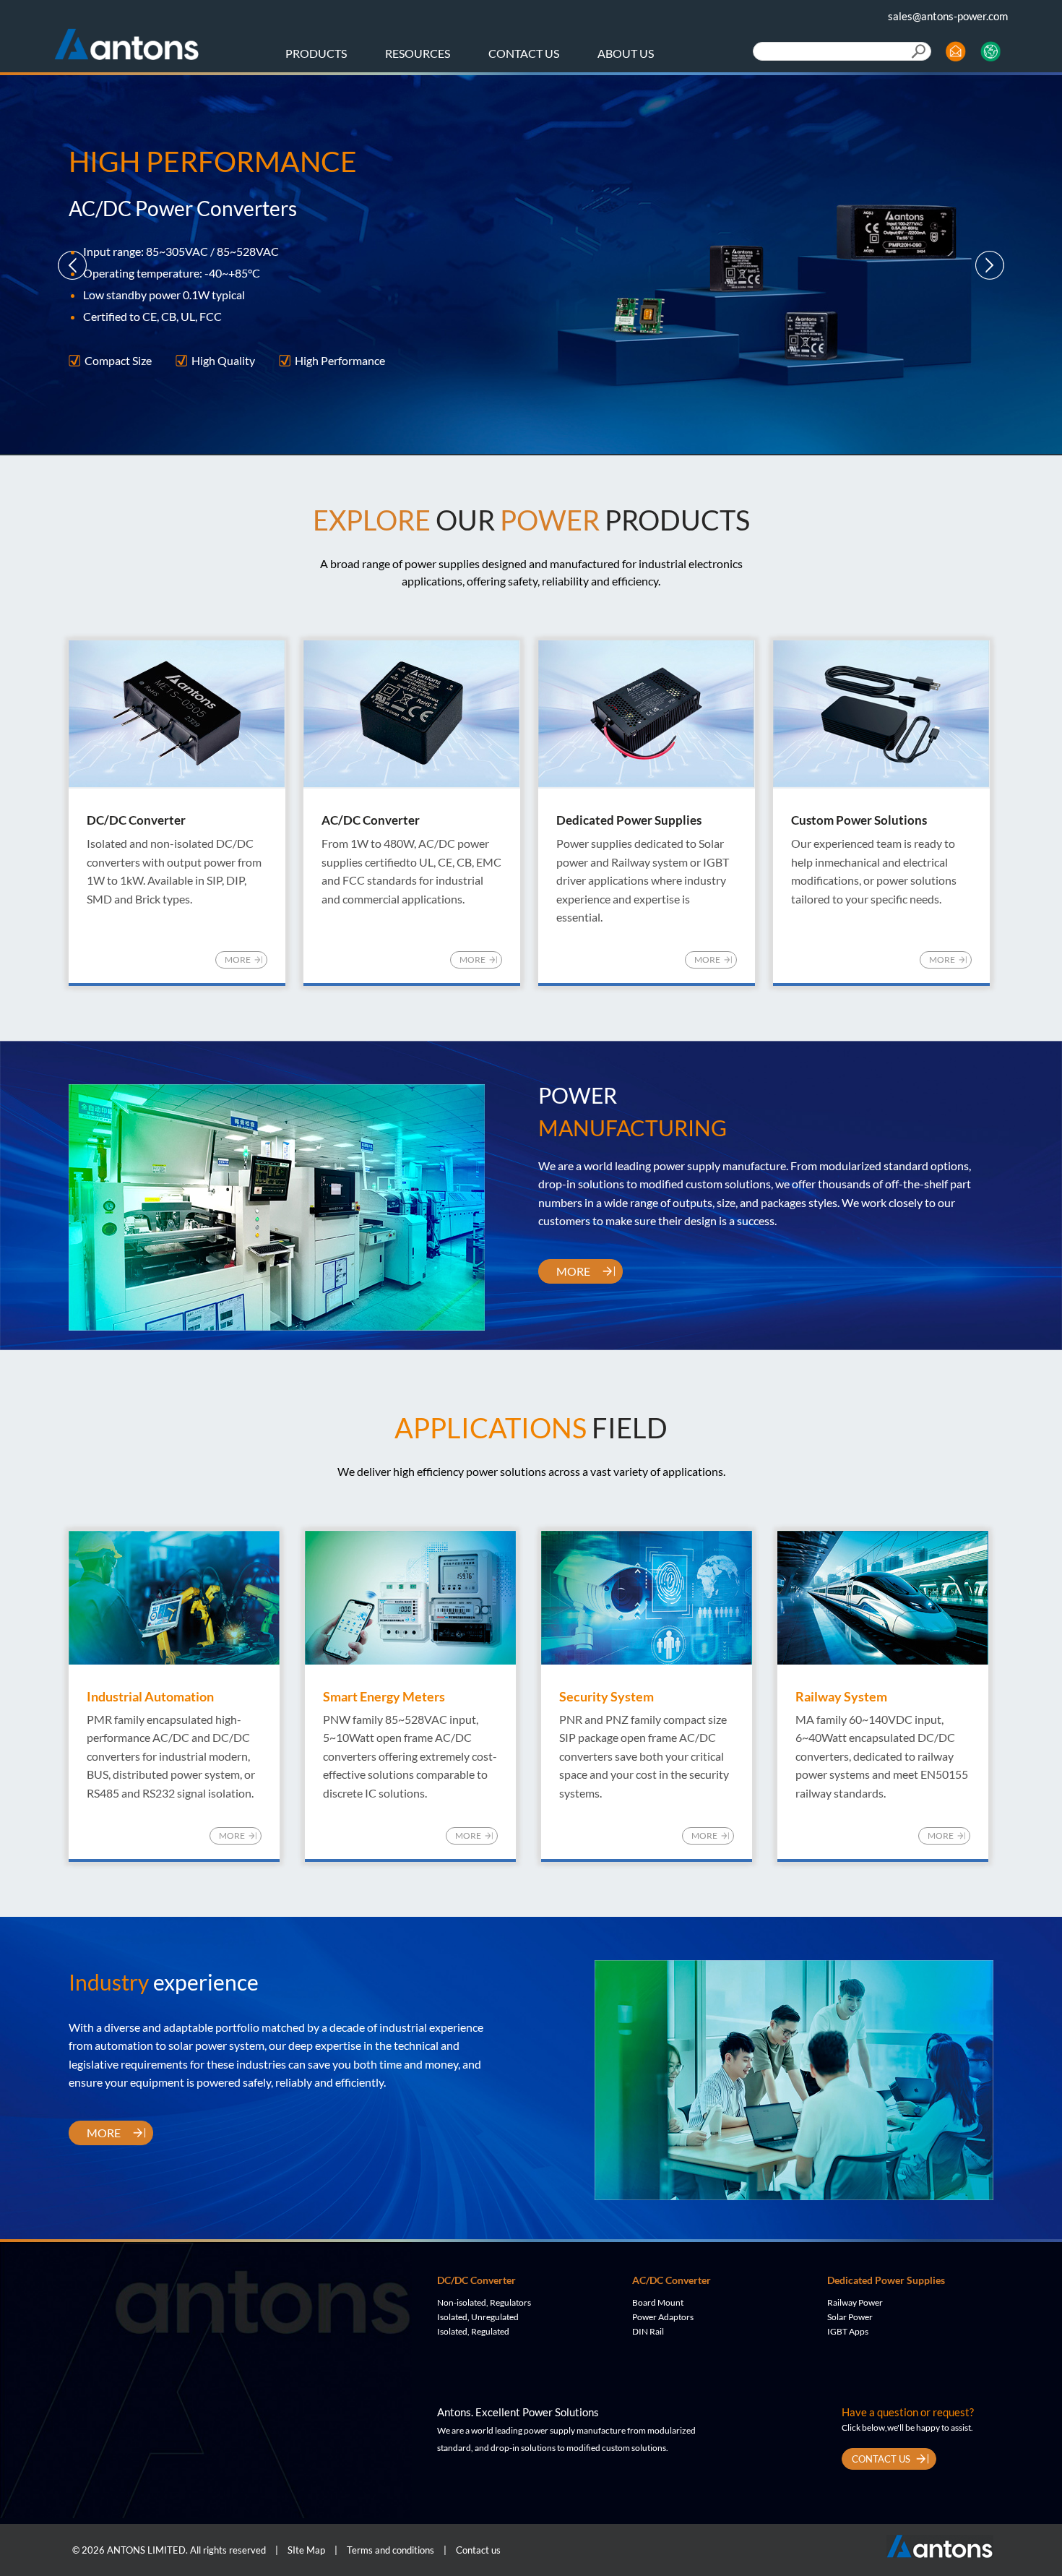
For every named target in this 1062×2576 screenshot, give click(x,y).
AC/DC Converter (672, 2280)
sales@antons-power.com (948, 16)
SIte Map (306, 2550)
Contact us (478, 2550)
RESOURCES (418, 53)
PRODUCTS (316, 53)
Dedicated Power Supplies (886, 2280)
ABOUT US (626, 53)
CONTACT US (524, 53)
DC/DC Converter (476, 2280)
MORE (238, 959)
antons (126, 39)
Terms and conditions (390, 2550)
